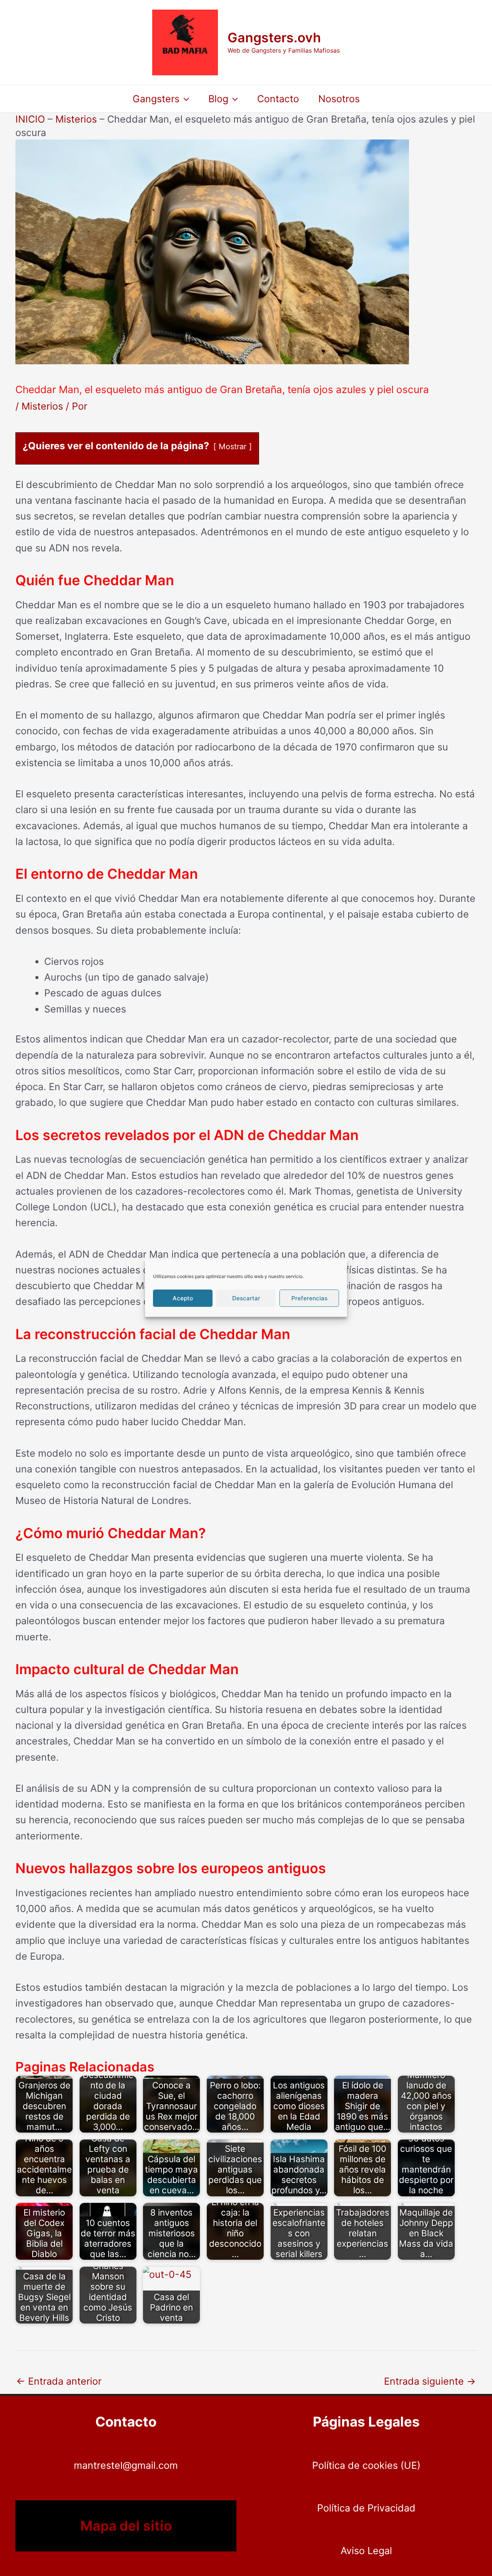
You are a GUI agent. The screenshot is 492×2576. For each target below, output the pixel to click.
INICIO (30, 119)
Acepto (183, 1298)
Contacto (278, 99)
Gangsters (156, 99)
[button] (184, 99)
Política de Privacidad (366, 2508)
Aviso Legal (366, 2551)
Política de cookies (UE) (366, 2465)
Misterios (76, 119)
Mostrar (233, 446)
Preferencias (309, 1298)
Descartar (246, 1298)
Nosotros (339, 99)
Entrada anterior (59, 2381)
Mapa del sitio (126, 2526)
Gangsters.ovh (274, 37)
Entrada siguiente (430, 2381)
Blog (218, 99)
